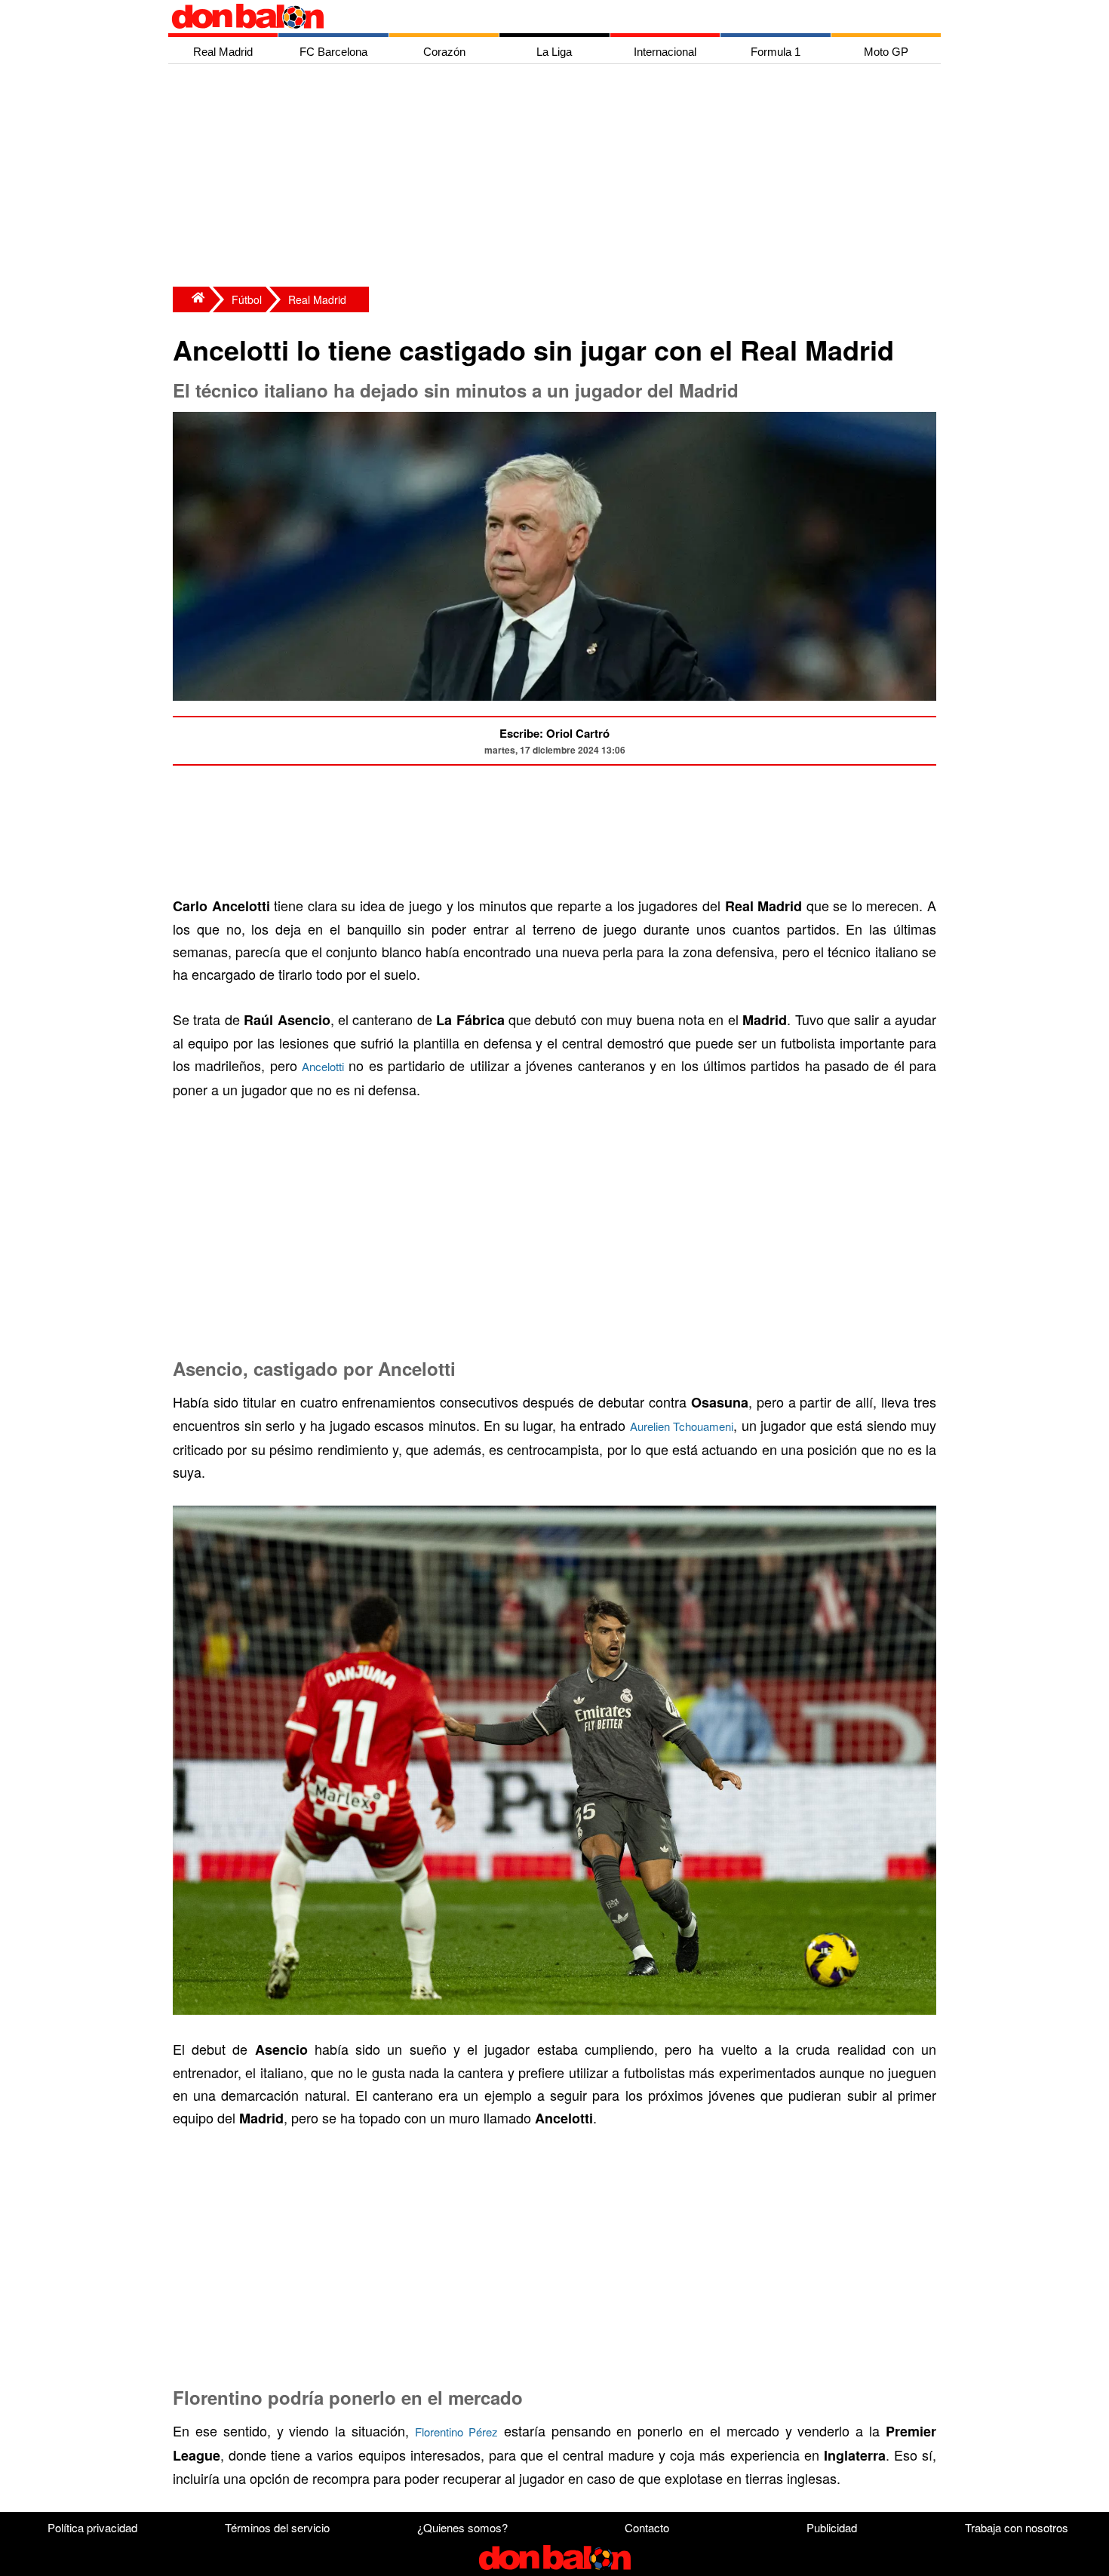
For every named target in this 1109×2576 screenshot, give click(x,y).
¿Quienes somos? (462, 2527)
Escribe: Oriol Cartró (554, 733)
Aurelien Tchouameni (682, 1426)
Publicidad (832, 2527)
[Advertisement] (558, 177)
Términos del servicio (277, 2527)
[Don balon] (537, 17)
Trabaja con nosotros (1017, 2527)
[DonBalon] (191, 299)
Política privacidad (92, 2527)
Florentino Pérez (456, 2432)
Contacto (647, 2527)
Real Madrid (317, 299)
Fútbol (247, 299)
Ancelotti (323, 1066)
